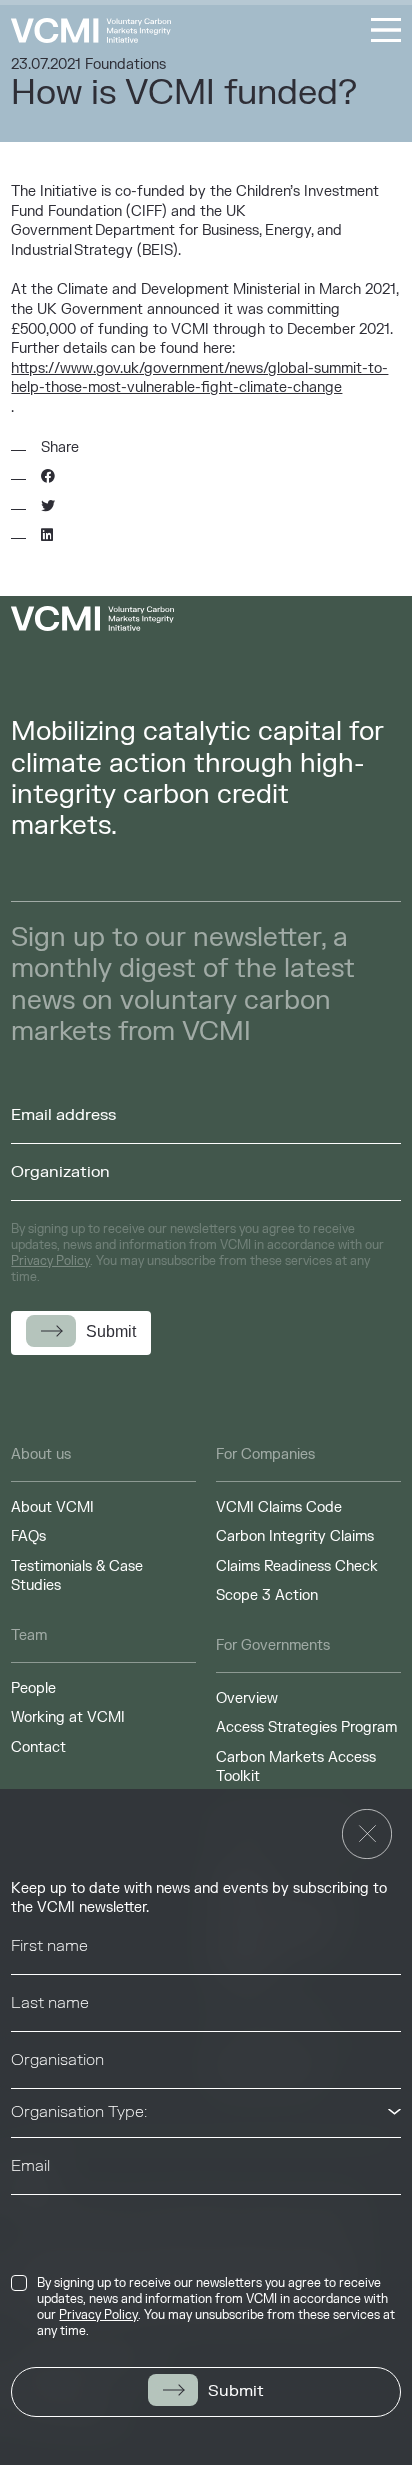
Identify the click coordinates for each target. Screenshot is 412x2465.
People (33, 1688)
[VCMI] (91, 30)
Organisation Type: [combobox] (79, 2112)
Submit (236, 2391)
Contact (38, 1747)
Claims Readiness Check (297, 1566)
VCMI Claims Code (279, 1507)
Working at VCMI (68, 1717)
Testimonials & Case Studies (77, 1576)
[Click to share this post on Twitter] (48, 507)
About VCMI (52, 1507)
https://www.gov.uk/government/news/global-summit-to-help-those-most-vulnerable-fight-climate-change (199, 378)
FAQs (28, 1536)
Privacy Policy (98, 2315)
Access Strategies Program (306, 1727)
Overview (247, 1698)
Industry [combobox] (41, 2218)
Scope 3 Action (267, 1595)
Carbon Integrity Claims (295, 1536)
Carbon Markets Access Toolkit (296, 1767)
